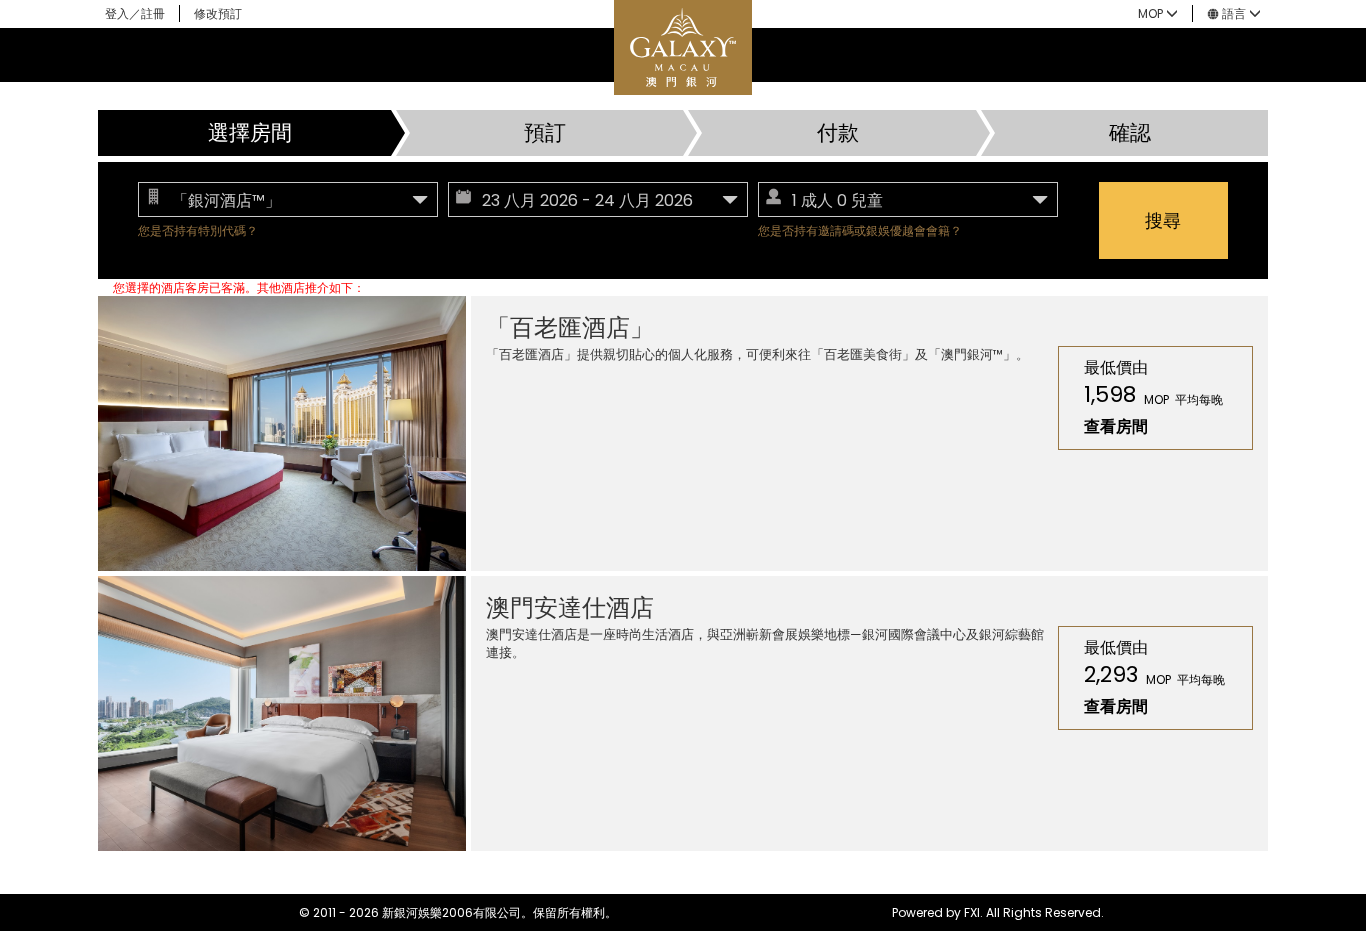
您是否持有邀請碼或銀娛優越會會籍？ (860, 230)
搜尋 (1163, 220)
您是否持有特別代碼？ (198, 230)
